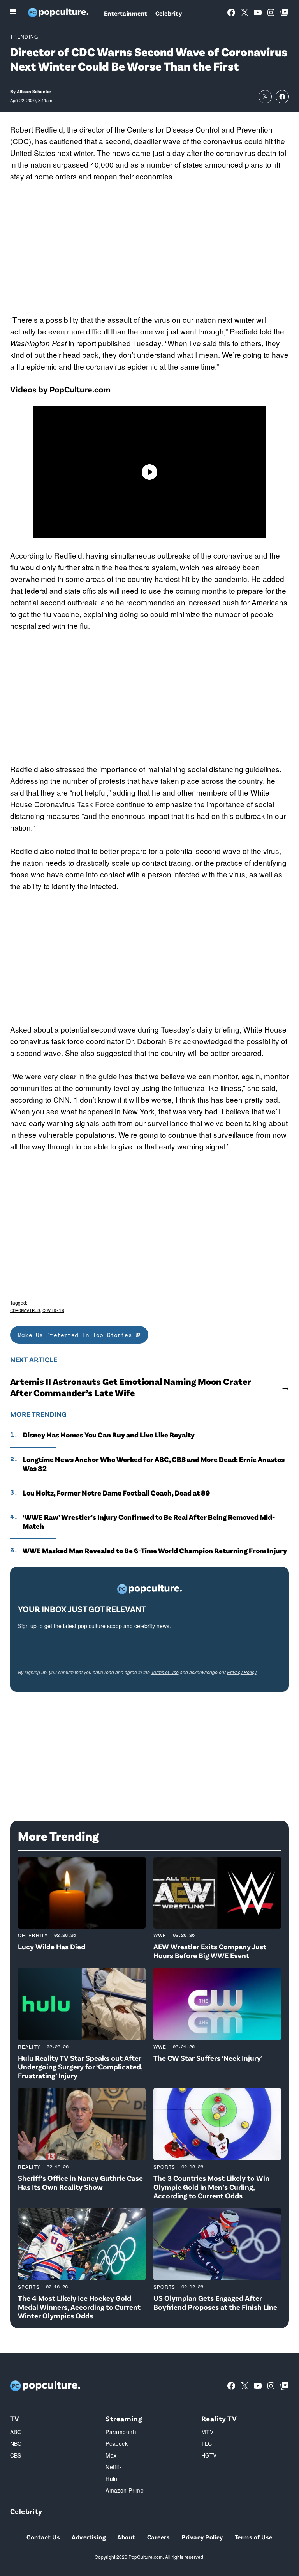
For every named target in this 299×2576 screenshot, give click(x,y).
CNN (62, 1099)
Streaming (124, 2418)
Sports (164, 2167)
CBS (16, 2455)
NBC (16, 2443)
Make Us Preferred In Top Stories (77, 1335)
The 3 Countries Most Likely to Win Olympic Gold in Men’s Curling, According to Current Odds (211, 2187)
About (126, 2537)
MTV (207, 2432)
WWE (160, 1935)
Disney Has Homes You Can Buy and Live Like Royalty (109, 1435)
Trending (24, 36)
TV (15, 2418)
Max (111, 2455)
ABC (16, 2432)
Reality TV (219, 2418)
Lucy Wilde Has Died (52, 1946)
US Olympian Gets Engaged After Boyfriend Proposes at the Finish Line (215, 2302)
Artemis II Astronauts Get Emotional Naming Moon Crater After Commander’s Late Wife (130, 1387)
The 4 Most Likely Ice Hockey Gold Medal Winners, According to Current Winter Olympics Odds (79, 2307)
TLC (207, 2443)
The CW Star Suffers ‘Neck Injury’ (208, 2058)
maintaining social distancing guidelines (213, 769)
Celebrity (169, 13)
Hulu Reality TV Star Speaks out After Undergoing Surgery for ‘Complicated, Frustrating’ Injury (80, 2067)
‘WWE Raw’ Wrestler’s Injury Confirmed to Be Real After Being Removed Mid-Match (149, 1521)
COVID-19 (53, 1310)
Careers (158, 2537)
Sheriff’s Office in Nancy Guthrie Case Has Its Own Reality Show (80, 2182)
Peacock (117, 2443)
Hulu (112, 2479)
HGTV (209, 2455)
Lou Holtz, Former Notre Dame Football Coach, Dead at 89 (117, 1493)
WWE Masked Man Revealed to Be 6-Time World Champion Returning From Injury (155, 1551)
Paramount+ (121, 2432)
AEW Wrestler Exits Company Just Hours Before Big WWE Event (210, 1951)
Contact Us (43, 2537)
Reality (29, 2046)
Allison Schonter (34, 91)
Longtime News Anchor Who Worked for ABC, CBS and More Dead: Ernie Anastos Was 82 (154, 1464)
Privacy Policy (242, 1672)
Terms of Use (165, 1672)
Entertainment (126, 13)
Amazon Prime (125, 2490)
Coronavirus (55, 804)
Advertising (89, 2537)
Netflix (114, 2467)
